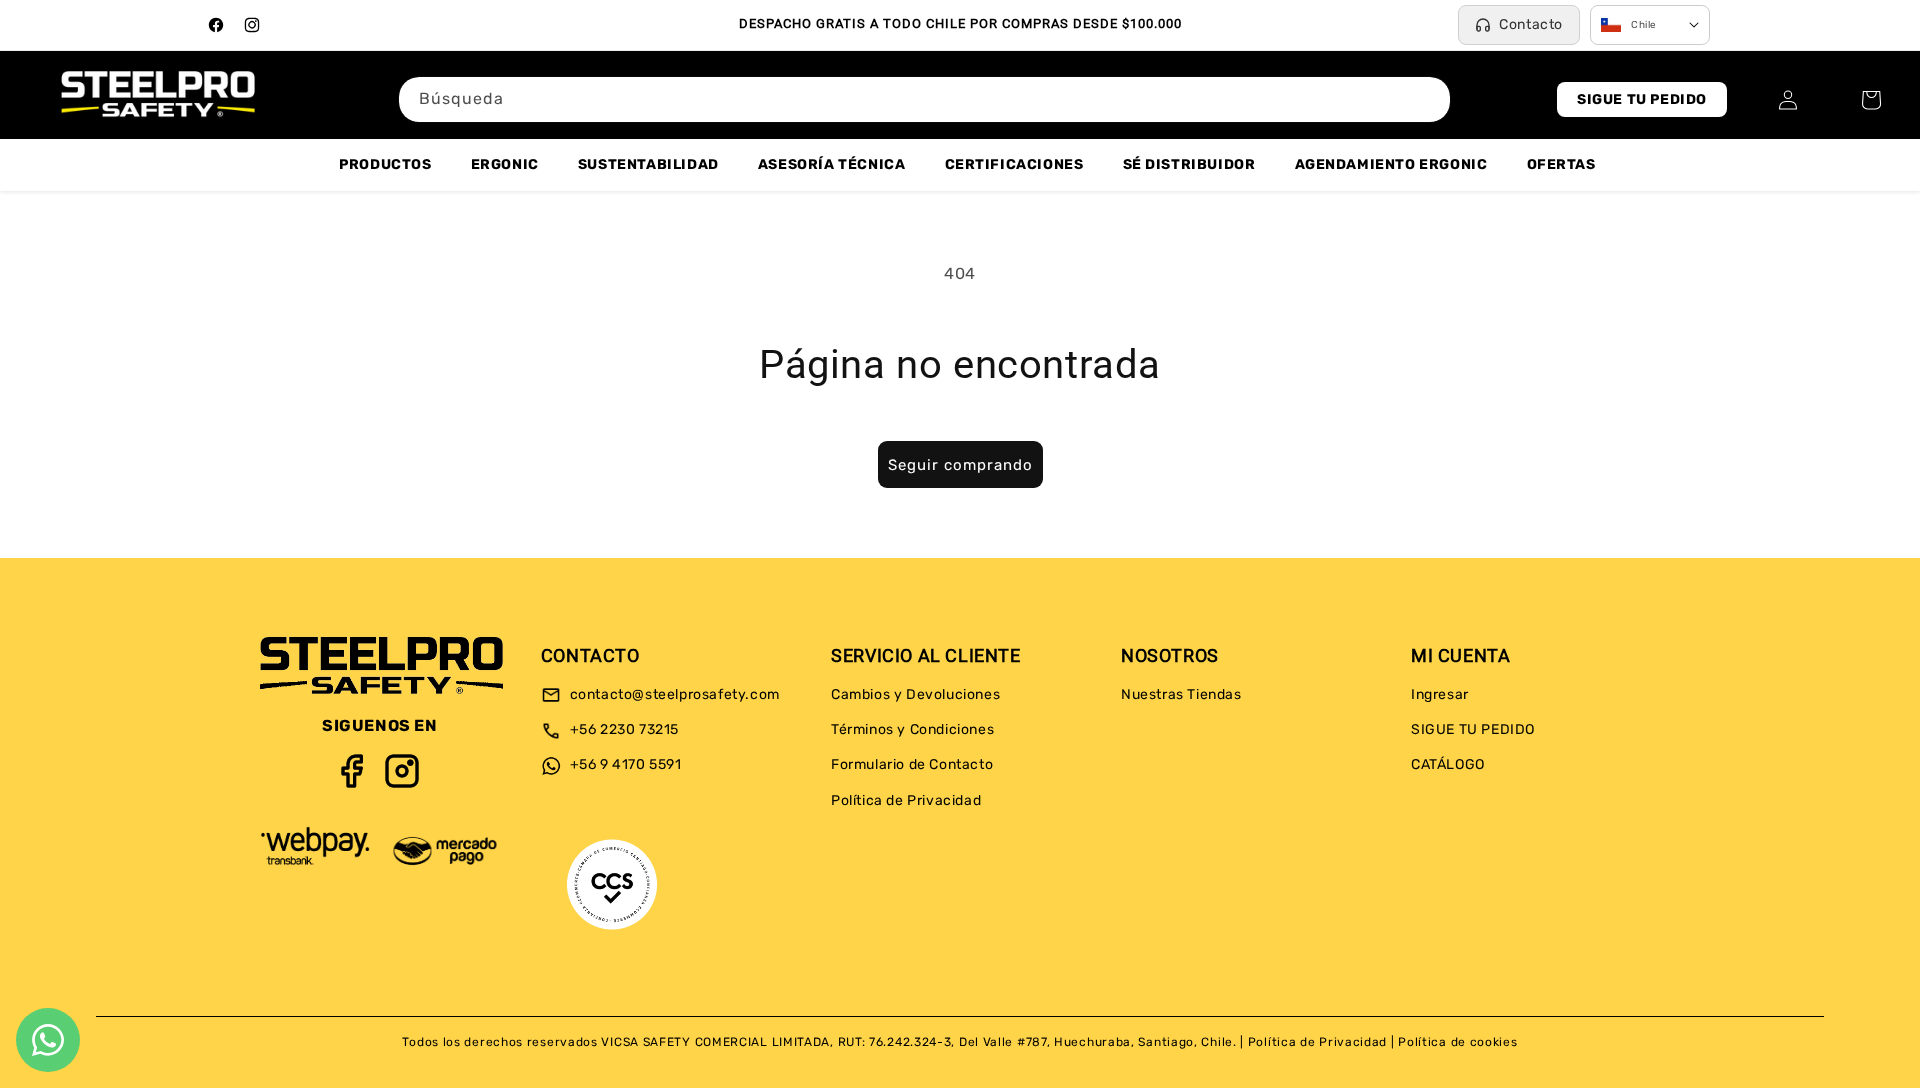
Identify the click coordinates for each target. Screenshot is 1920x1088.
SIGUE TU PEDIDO (1642, 99)
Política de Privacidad (906, 800)
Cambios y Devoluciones (915, 694)
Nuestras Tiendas (1181, 694)
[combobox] (924, 99)
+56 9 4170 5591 (624, 765)
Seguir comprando (960, 465)
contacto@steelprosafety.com (673, 694)
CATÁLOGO (1448, 765)
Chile (1644, 25)
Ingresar (1440, 694)
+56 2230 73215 (622, 730)
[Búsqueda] (1428, 99)
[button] (1871, 100)
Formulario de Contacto (912, 765)
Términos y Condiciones (912, 730)
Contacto (1531, 24)
